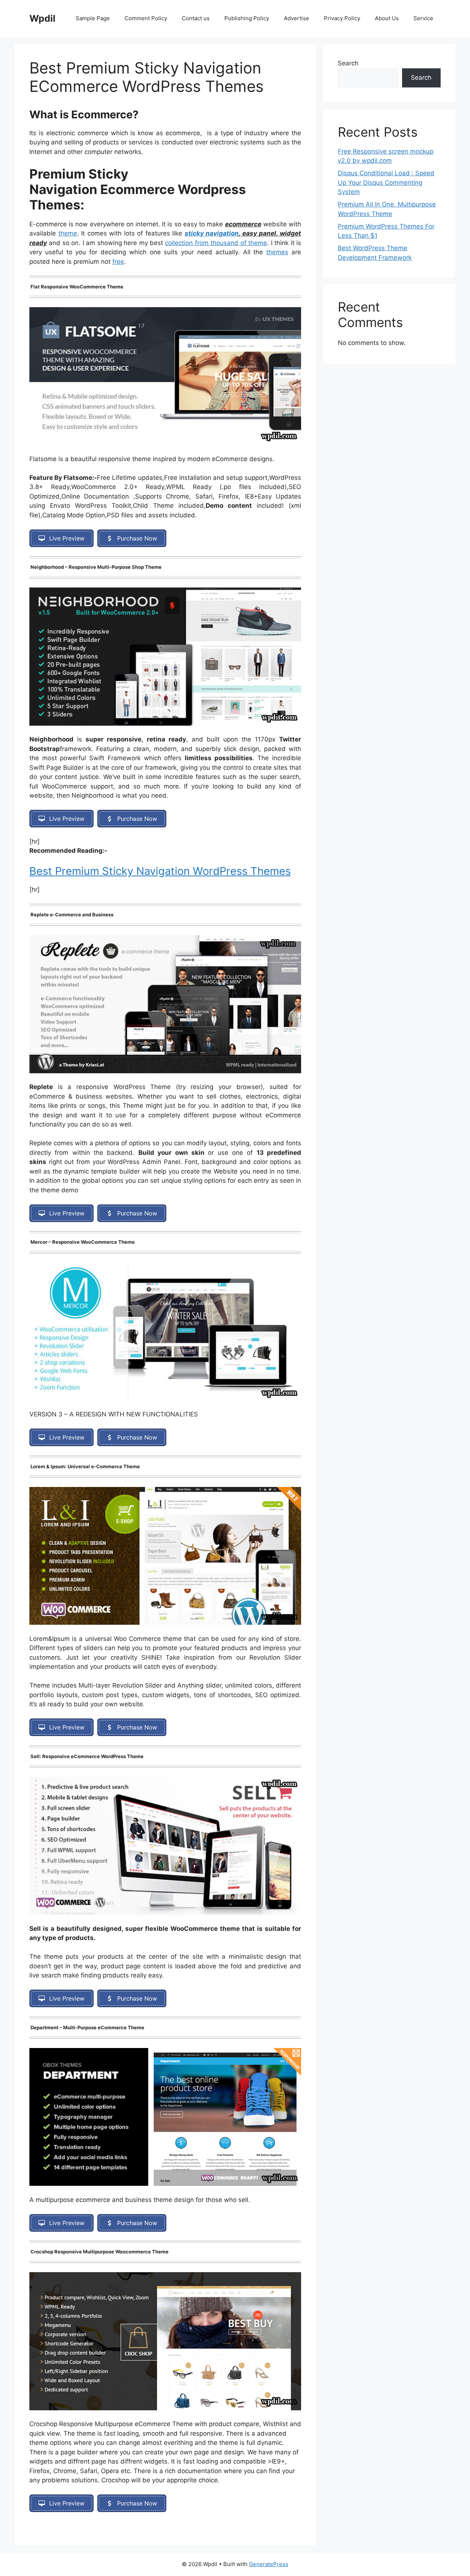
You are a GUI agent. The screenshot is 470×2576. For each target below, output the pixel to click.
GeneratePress (269, 2564)
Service (423, 18)
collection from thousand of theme (216, 243)
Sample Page (93, 18)
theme (68, 233)
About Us (387, 18)
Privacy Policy (342, 18)
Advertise (297, 18)
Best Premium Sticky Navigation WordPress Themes (160, 871)
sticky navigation (212, 233)
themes (277, 252)
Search (348, 63)
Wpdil (42, 18)
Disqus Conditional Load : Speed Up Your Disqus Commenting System (386, 182)
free (118, 262)
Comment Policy (146, 18)
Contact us (196, 18)
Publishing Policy (247, 18)
